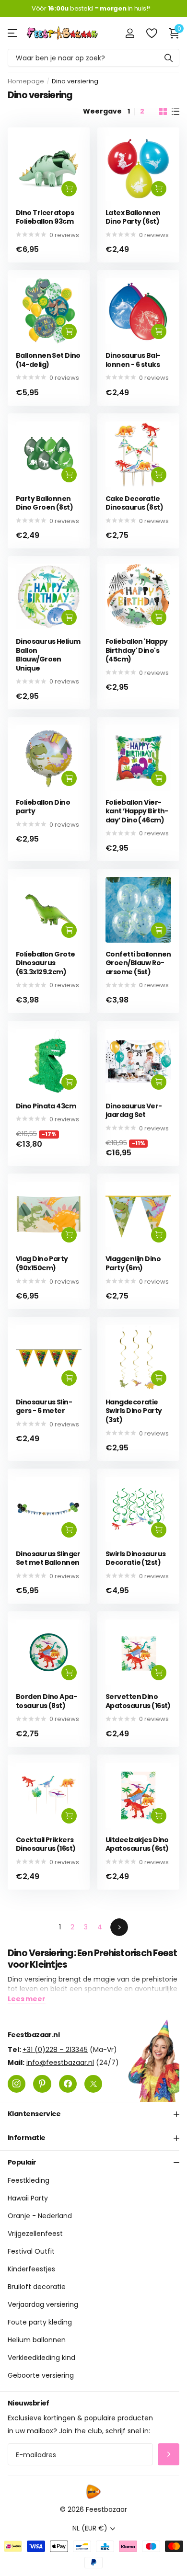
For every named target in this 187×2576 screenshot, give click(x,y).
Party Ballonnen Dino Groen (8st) (44, 503)
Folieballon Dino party (43, 807)
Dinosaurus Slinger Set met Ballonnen (48, 1558)
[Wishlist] (151, 33)
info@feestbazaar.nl (60, 2062)
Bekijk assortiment (13, 33)
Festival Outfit (31, 2251)
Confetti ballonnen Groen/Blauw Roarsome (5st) (138, 963)
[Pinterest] (42, 2083)
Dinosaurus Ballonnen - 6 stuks (133, 360)
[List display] (175, 112)
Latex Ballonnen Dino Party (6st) (133, 217)
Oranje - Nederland (40, 2216)
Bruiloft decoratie (37, 2287)
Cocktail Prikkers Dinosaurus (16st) (46, 1844)
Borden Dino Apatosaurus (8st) (47, 1701)
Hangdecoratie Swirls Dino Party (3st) (134, 1411)
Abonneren (169, 2455)
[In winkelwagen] (69, 189)
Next (119, 1927)
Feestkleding (29, 2180)
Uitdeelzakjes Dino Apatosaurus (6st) (137, 1844)
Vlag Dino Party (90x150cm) (42, 1263)
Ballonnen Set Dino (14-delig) (48, 360)
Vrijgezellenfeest (35, 2234)
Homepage (26, 81)
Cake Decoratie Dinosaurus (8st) (134, 503)
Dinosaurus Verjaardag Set (134, 1111)
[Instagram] (17, 2083)
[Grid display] (163, 112)
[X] (93, 2083)
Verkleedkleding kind (41, 2358)
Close (93, 2114)
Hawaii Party (28, 2198)
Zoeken (169, 58)
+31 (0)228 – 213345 (55, 2049)
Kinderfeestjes (31, 2269)
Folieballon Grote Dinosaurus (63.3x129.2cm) (45, 963)
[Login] (130, 33)
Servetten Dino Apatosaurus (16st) (138, 1701)
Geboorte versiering (41, 2375)
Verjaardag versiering (43, 2304)
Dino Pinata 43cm (46, 1106)
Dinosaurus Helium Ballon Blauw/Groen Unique (48, 655)
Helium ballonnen (37, 2340)
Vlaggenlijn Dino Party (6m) (133, 1263)
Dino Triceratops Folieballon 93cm (45, 217)
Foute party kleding (40, 2322)
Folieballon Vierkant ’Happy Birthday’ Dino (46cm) (137, 811)
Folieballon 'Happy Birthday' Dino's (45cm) (137, 650)
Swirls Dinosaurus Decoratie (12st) (135, 1558)
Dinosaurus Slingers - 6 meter (44, 1407)
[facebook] (68, 2083)
